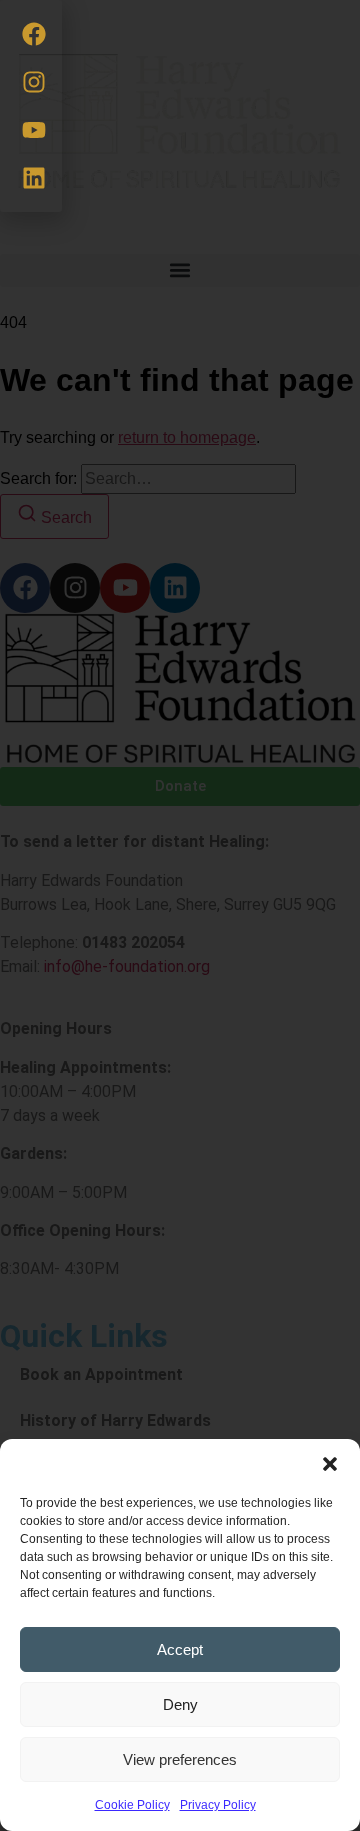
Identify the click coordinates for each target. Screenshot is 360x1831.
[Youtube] (34, 130)
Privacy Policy (218, 1805)
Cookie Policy (132, 1805)
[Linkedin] (34, 178)
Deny (180, 1704)
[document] (180, 915)
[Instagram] (34, 82)
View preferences (180, 1759)
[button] (330, 1464)
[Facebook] (34, 34)
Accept (180, 1649)
